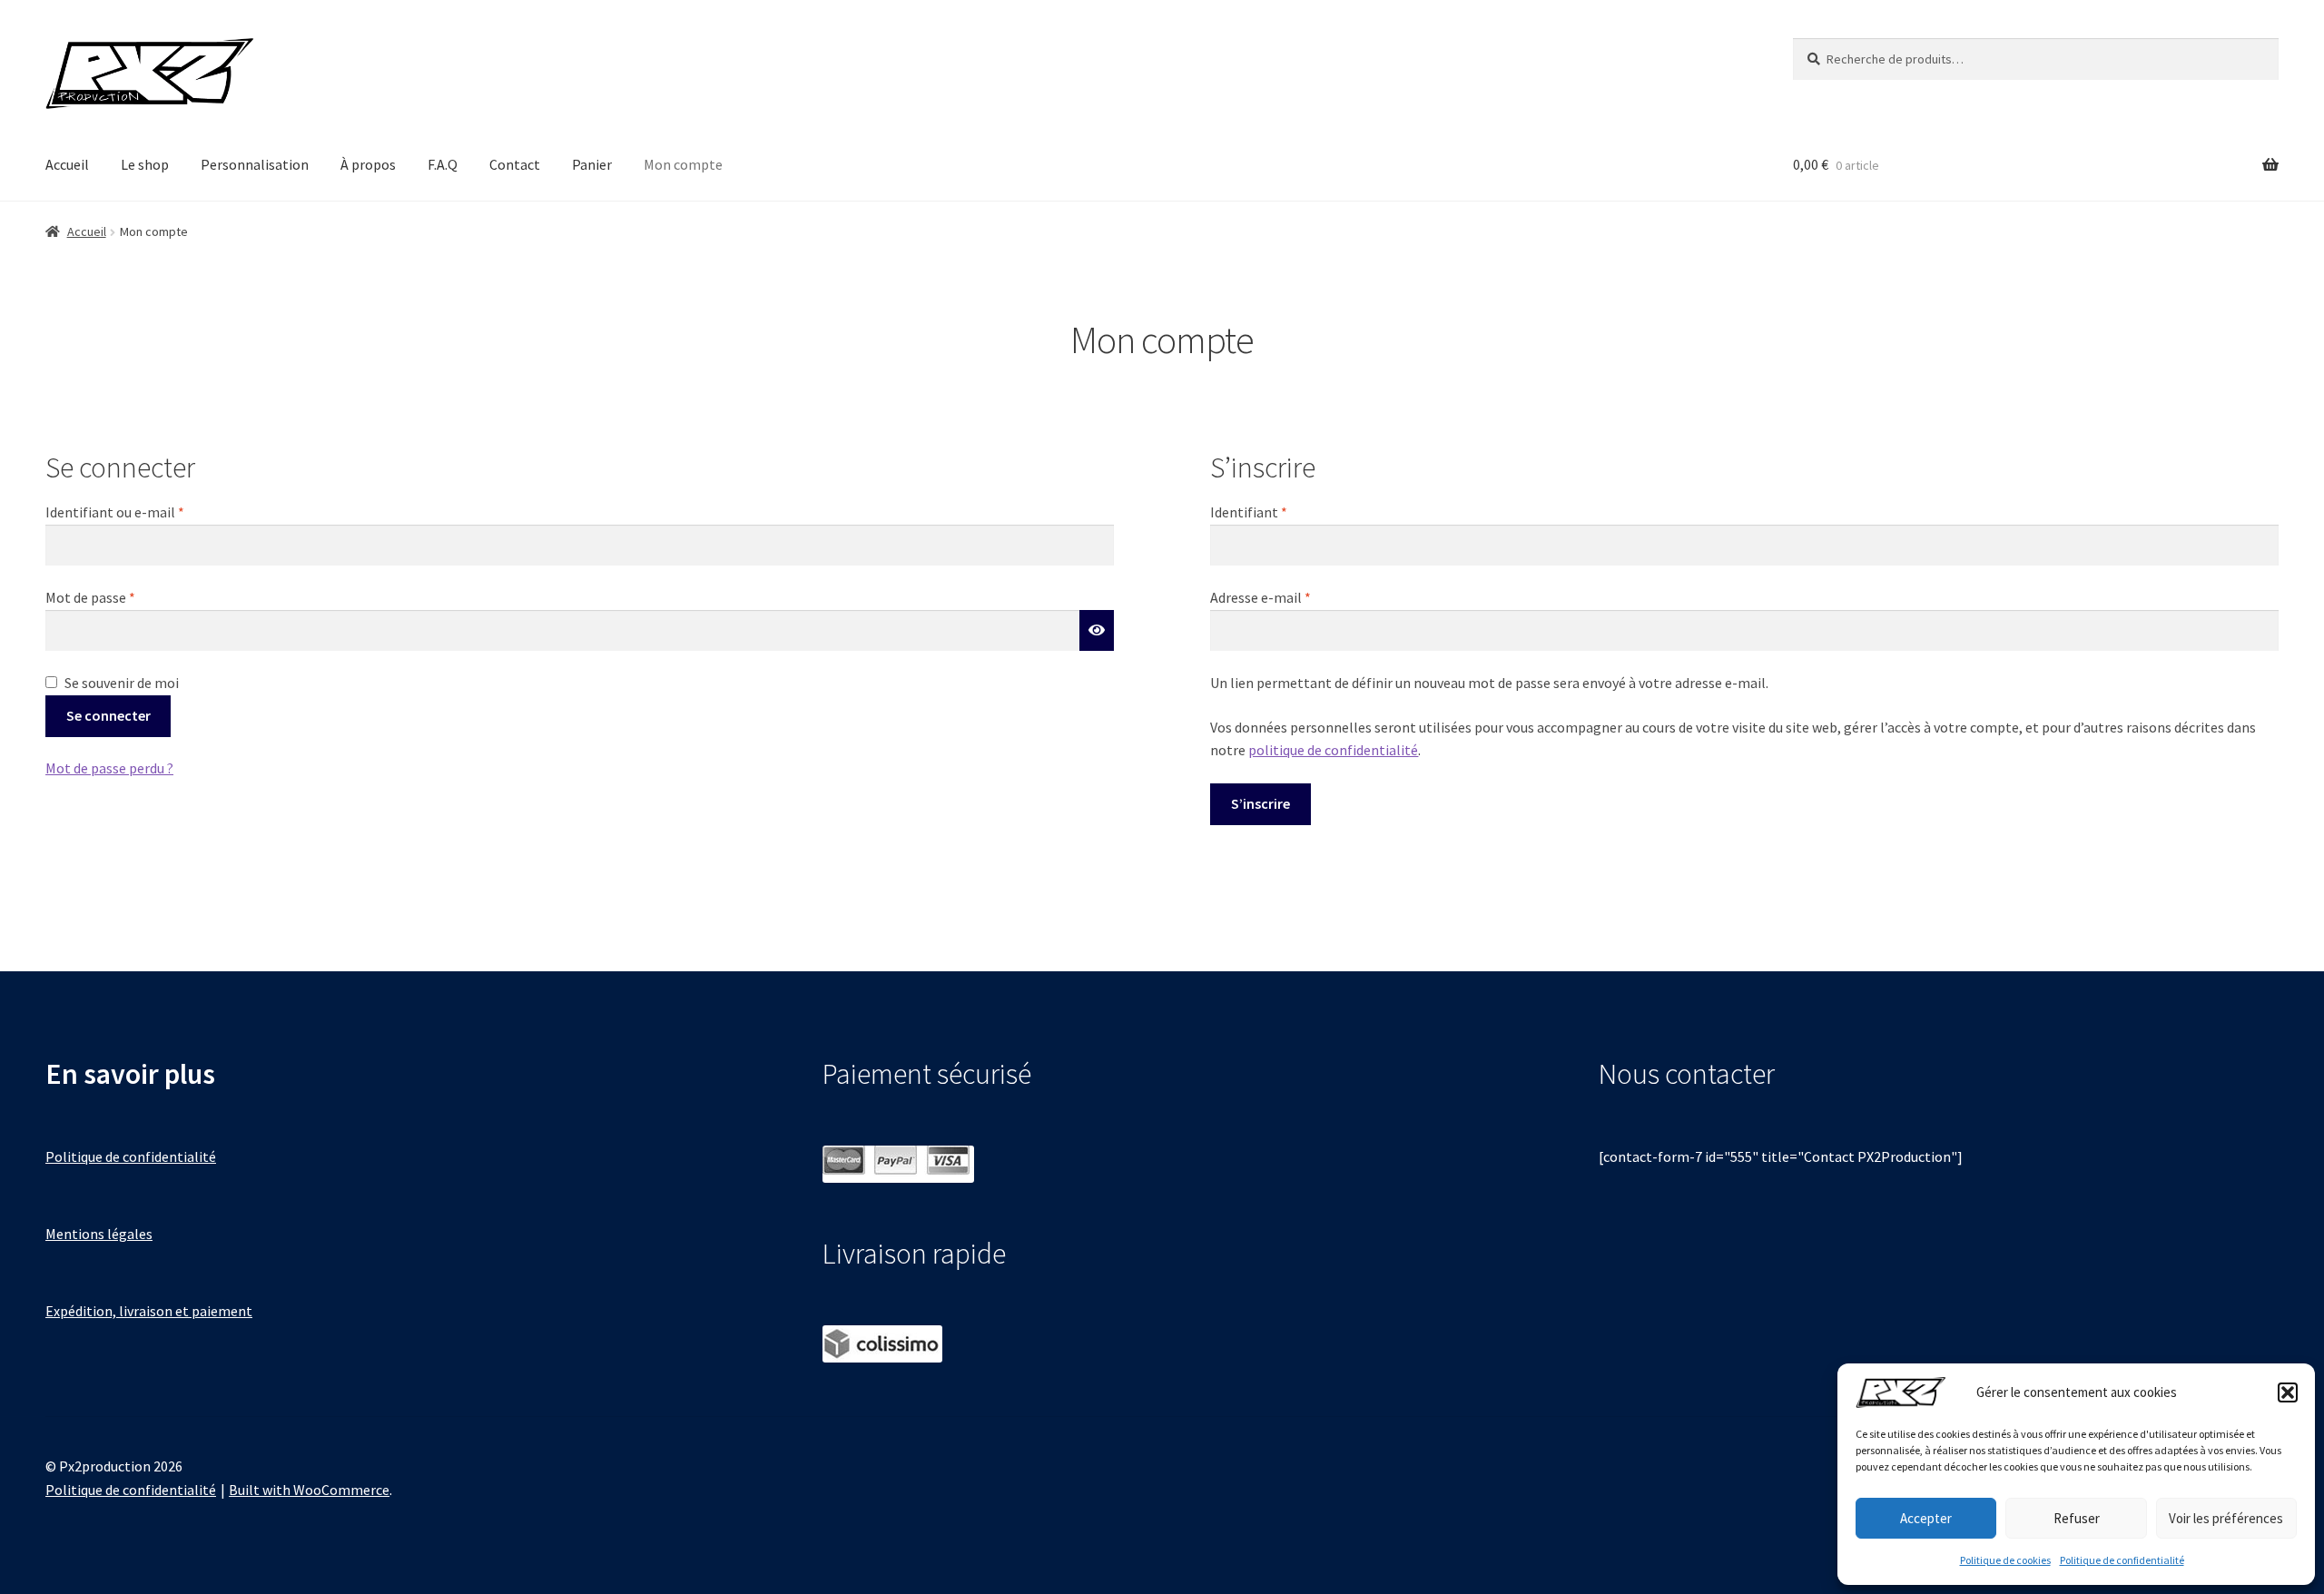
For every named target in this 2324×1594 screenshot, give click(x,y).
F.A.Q (443, 164)
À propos (368, 164)
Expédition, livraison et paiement (149, 1311)
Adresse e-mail (1296, 597)
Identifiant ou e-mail (151, 512)
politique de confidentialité (1333, 750)
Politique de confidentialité (2122, 1560)
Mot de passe (126, 597)
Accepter (1926, 1518)
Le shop (145, 164)
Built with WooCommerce (309, 1490)
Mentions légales (99, 1234)
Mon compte (683, 164)
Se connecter (108, 715)
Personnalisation (255, 164)
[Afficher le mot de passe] (1097, 631)
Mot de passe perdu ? (109, 768)
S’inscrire (1260, 803)
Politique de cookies (2005, 1560)
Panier (592, 164)
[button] (2288, 1392)
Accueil (67, 164)
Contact (515, 164)
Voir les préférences (2226, 1518)
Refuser (2077, 1518)
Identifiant (1285, 512)
